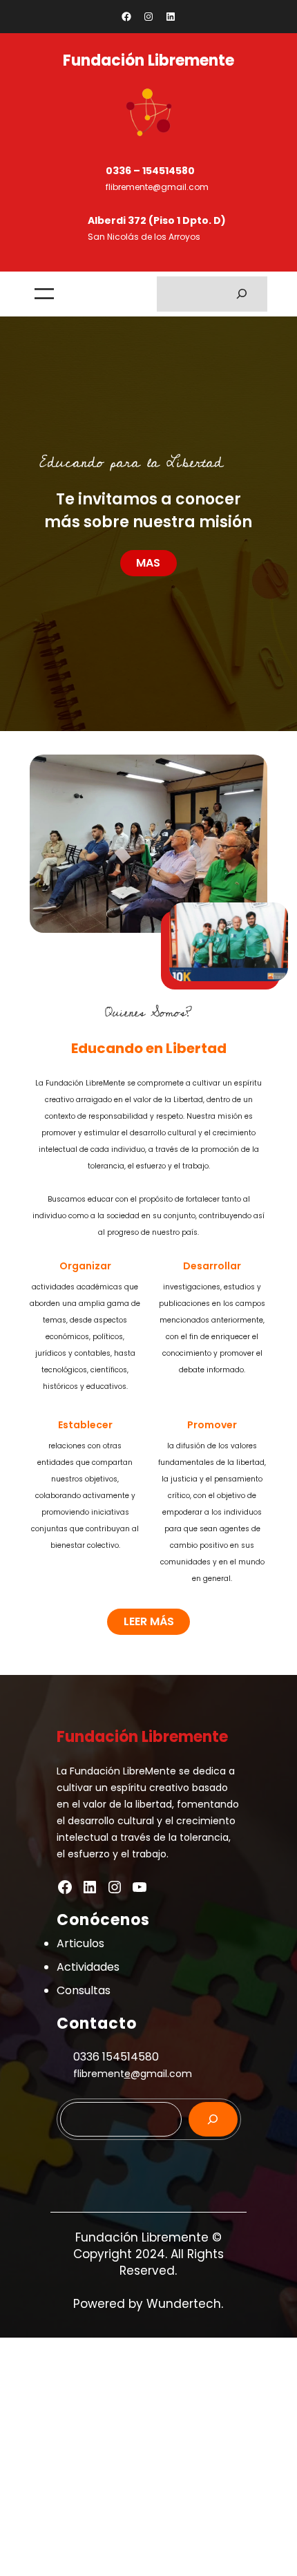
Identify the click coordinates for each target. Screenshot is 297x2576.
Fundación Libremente (148, 60)
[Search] (213, 2119)
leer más (149, 1621)
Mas (148, 563)
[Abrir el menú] (44, 294)
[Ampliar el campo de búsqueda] (242, 294)
